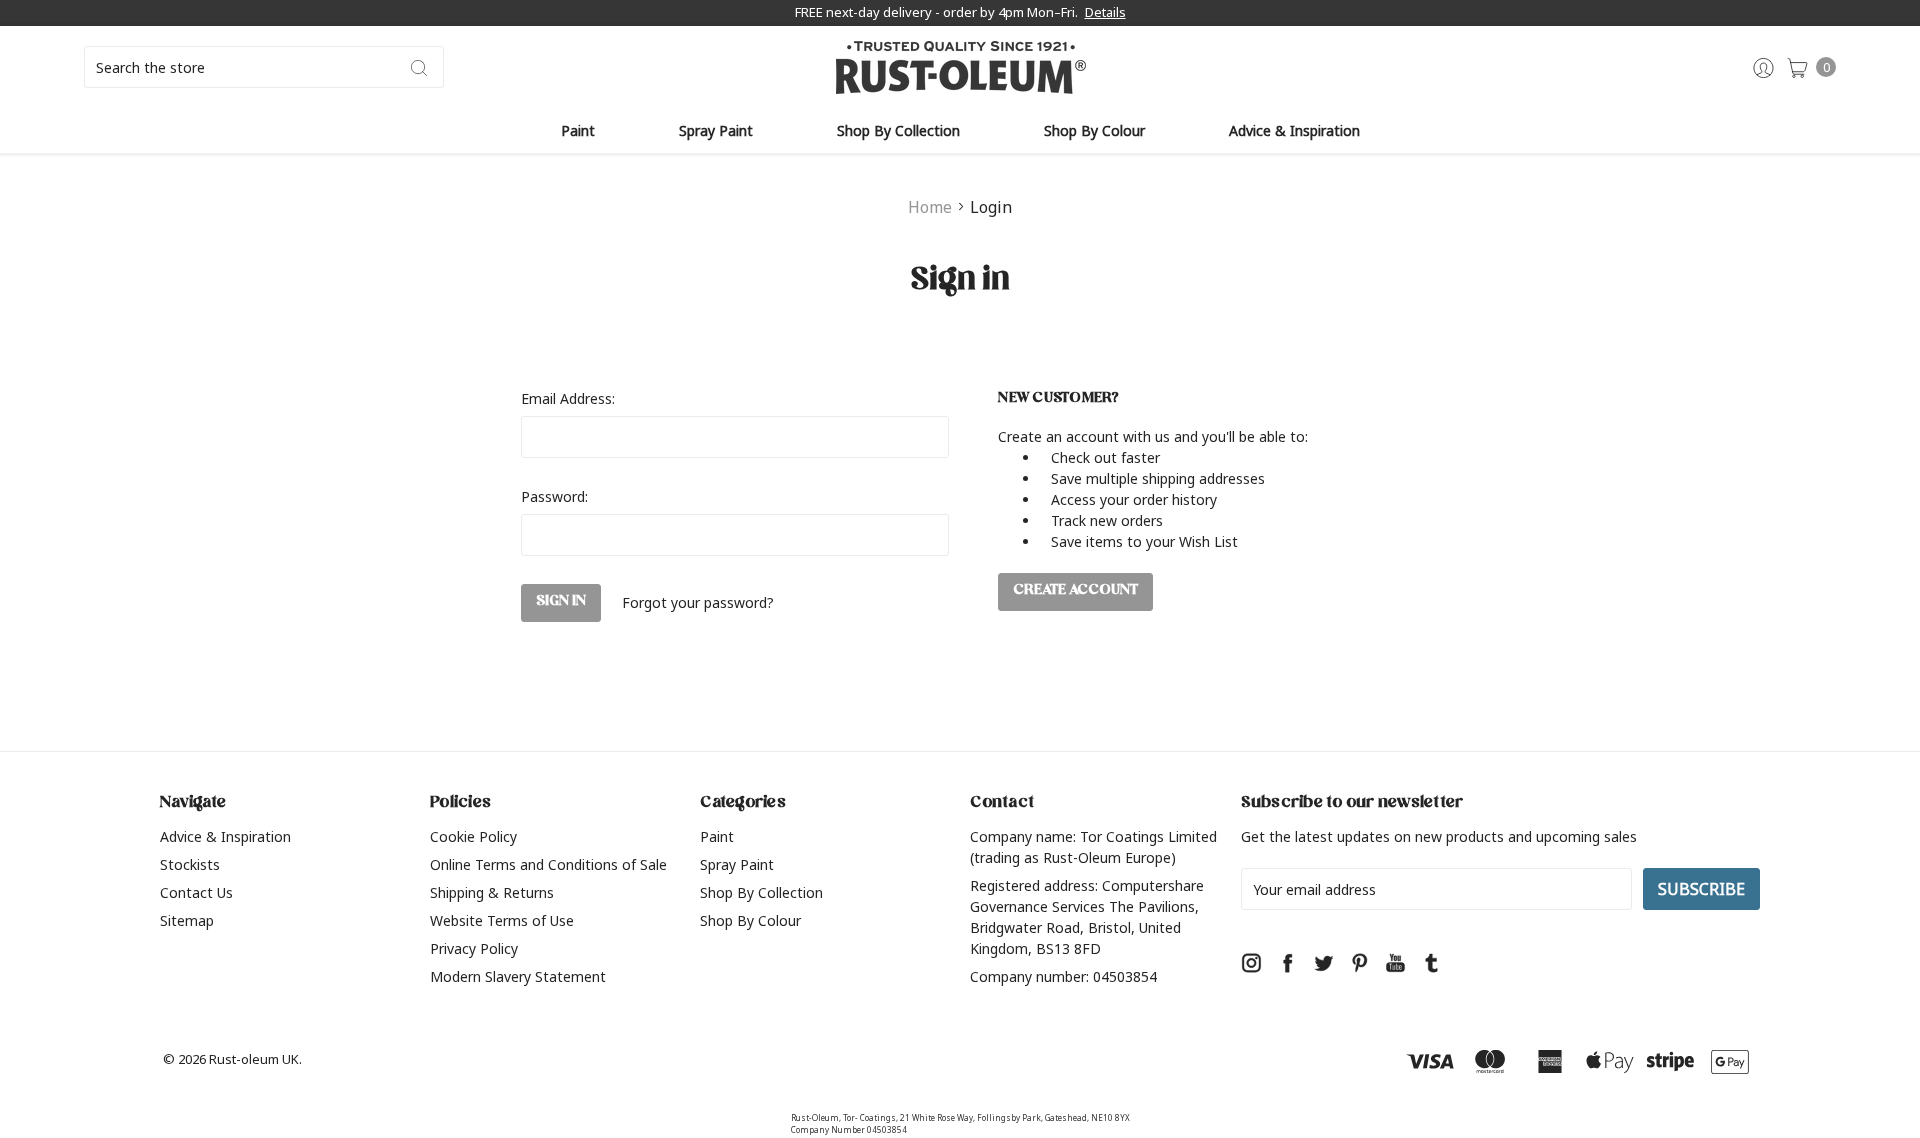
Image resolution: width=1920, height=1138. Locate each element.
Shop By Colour (1094, 130)
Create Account (1075, 591)
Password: (554, 496)
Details (1105, 12)
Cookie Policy (473, 836)
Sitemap (187, 920)
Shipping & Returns (492, 892)
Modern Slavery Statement (518, 976)
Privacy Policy (474, 948)
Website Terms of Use (502, 920)
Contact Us (196, 892)
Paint (578, 130)
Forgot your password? (698, 602)
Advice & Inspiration (1294, 130)
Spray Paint (716, 130)
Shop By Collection (898, 130)
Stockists (190, 864)
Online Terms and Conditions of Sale (548, 864)
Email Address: (568, 398)
